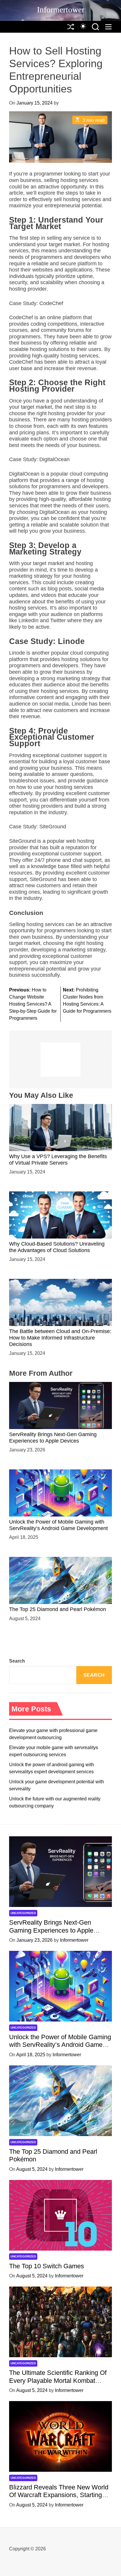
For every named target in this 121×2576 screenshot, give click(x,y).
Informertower (61, 10)
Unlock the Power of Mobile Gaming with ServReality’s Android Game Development (58, 1525)
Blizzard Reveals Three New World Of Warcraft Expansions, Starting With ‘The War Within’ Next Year (59, 2495)
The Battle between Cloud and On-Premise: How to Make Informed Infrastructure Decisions (60, 1338)
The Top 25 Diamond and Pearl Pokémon (58, 1609)
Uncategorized (23, 1913)
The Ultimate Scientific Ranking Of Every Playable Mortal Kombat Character (58, 2380)
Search (17, 1661)
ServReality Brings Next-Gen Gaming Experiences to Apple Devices (51, 1930)
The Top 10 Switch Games (47, 2266)
